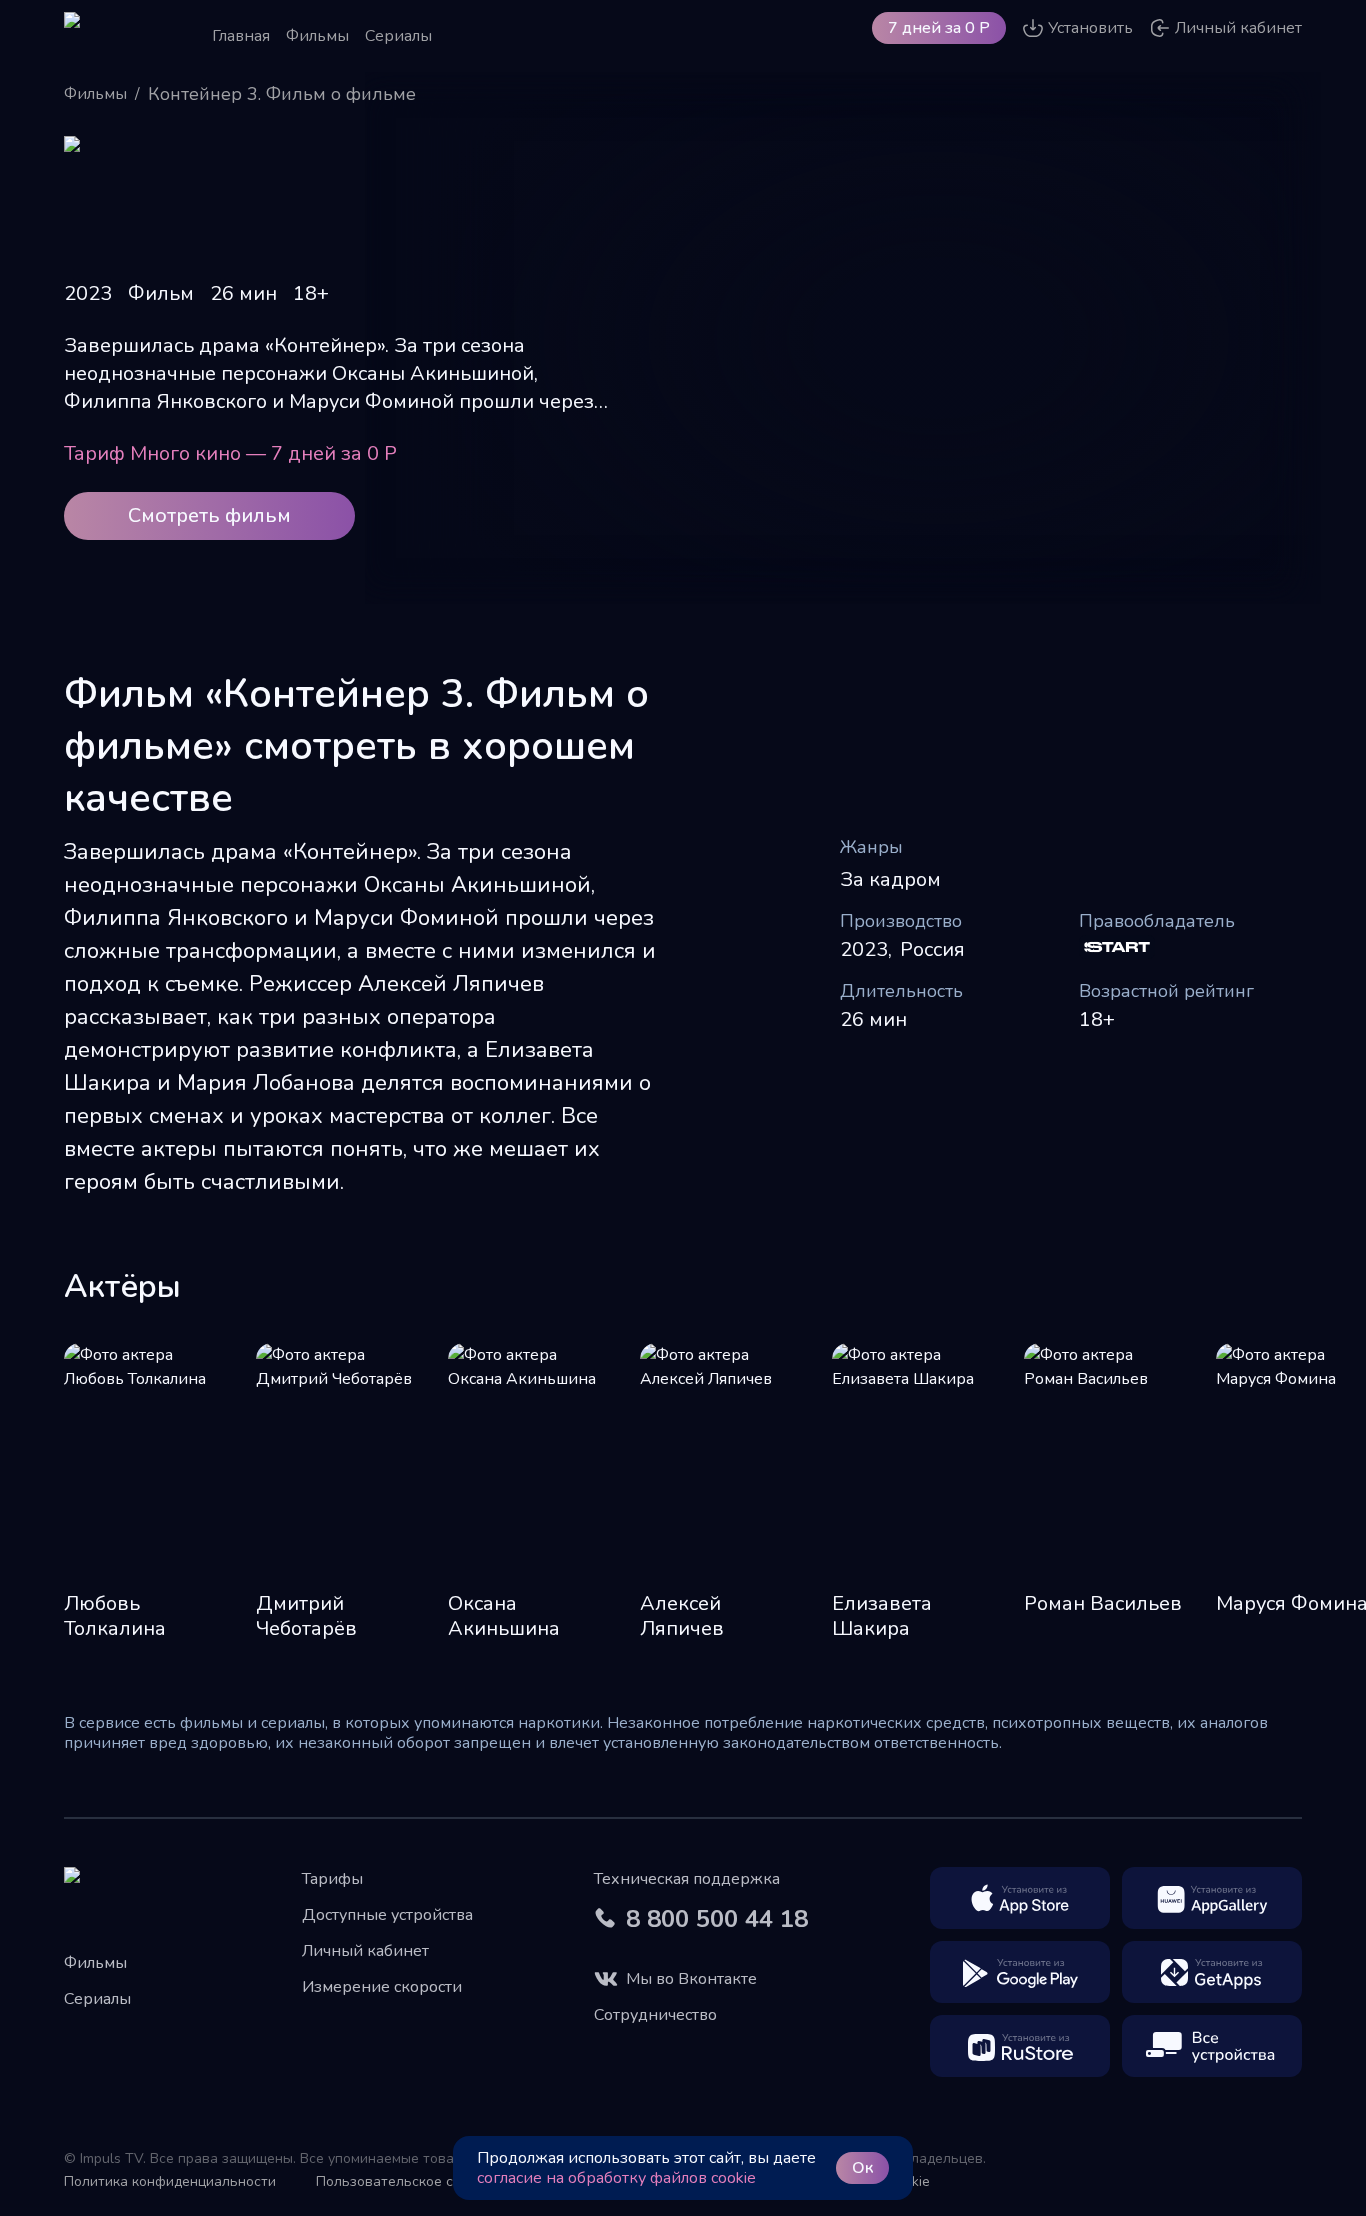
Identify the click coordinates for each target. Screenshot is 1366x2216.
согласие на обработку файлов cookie (616, 2178)
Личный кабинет (365, 1951)
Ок (862, 2168)
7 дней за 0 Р (939, 28)
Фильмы (317, 36)
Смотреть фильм (209, 515)
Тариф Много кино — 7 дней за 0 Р (230, 453)
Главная (241, 36)
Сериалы (398, 36)
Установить (1090, 28)
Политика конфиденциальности (170, 2181)
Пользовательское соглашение (421, 2181)
